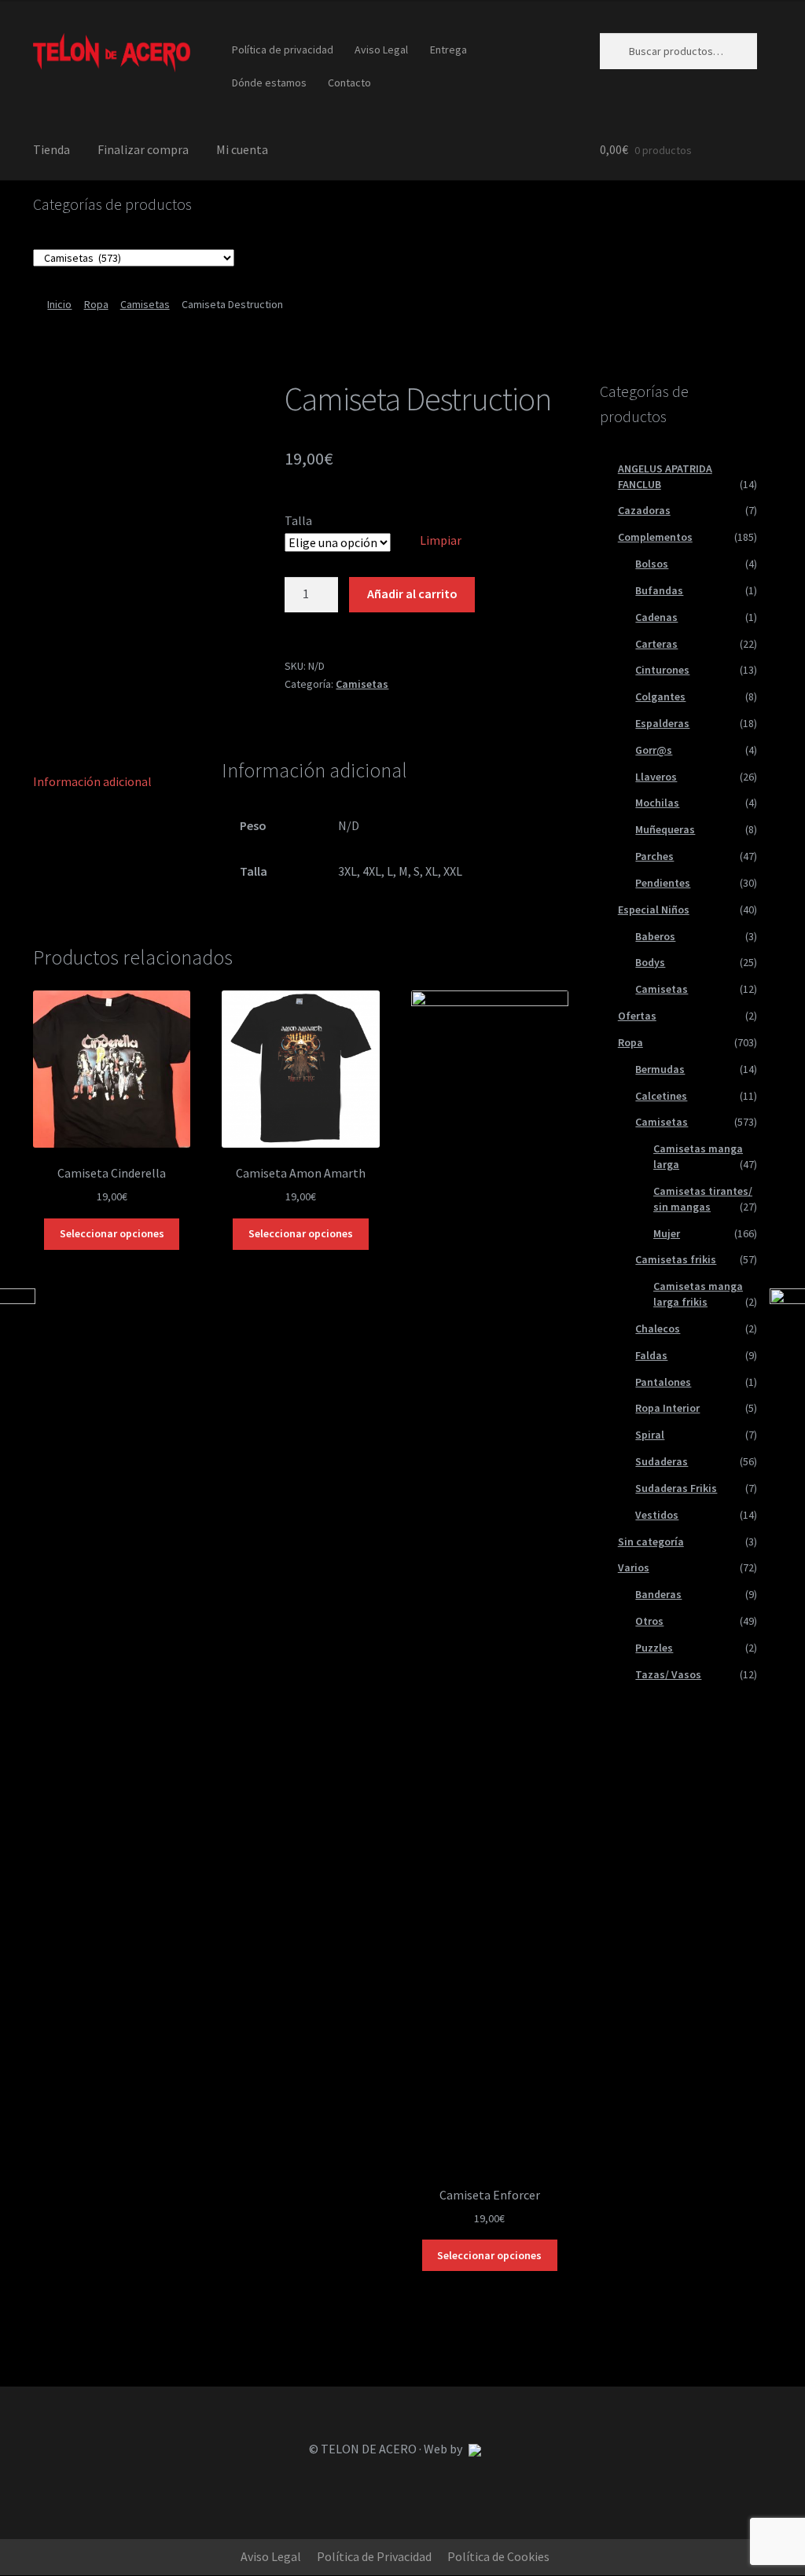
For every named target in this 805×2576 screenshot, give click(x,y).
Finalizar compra (143, 149)
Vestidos (657, 1515)
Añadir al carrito (412, 593)
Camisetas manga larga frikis (698, 1294)
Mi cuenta (242, 149)
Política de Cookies (498, 2556)
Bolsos (652, 564)
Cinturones (662, 670)
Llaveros (656, 777)
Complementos (655, 537)
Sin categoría (651, 1542)
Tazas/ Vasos (668, 1674)
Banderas (658, 1594)
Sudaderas (662, 1461)
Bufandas (659, 590)
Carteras (656, 644)
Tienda (51, 149)
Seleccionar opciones (112, 1233)
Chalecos (658, 1328)
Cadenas (656, 617)
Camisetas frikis (676, 1259)
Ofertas (637, 1016)
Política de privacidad (283, 50)
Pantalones (663, 1382)
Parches (654, 856)
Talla (298, 520)
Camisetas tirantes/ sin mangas (703, 1199)
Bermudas (660, 1069)
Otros (649, 1621)
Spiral (650, 1435)
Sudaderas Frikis (676, 1488)
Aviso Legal (381, 50)
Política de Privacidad (374, 2556)
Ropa (96, 304)
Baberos (655, 936)
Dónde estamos (269, 83)
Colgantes (660, 696)
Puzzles (654, 1648)
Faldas (651, 1355)
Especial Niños (654, 910)
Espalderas (662, 723)
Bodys (650, 962)
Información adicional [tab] (92, 781)
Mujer (667, 1233)
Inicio (59, 304)
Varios (634, 1567)
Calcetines (661, 1096)
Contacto (349, 83)
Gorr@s (654, 750)
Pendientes (663, 883)
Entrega (448, 50)
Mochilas (657, 803)
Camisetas (145, 304)
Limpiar (441, 540)
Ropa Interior (667, 1408)
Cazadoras (644, 510)
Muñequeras (665, 829)
